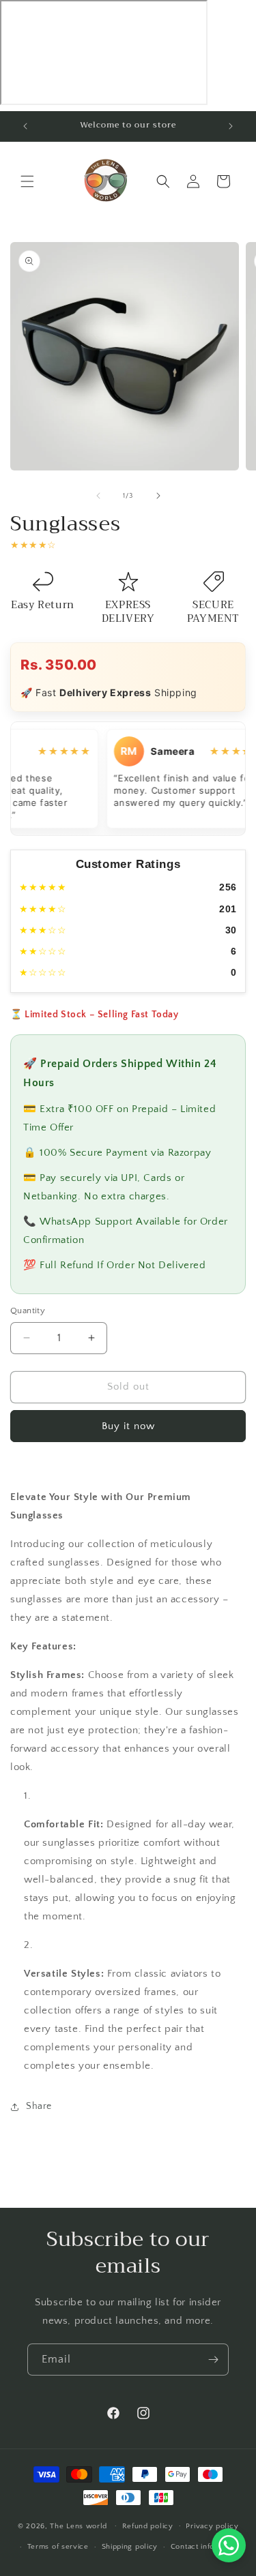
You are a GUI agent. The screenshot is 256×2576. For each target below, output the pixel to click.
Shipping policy (130, 2547)
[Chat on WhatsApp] (229, 2545)
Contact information (206, 2547)
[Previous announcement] (25, 126)
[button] (27, 181)
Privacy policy (212, 2526)
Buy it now (128, 1426)
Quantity (28, 1311)
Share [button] (39, 2106)
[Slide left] (98, 496)
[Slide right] (158, 496)
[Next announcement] (231, 126)
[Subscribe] (213, 2360)
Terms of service (58, 2547)
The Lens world (79, 2526)
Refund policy (148, 2526)
